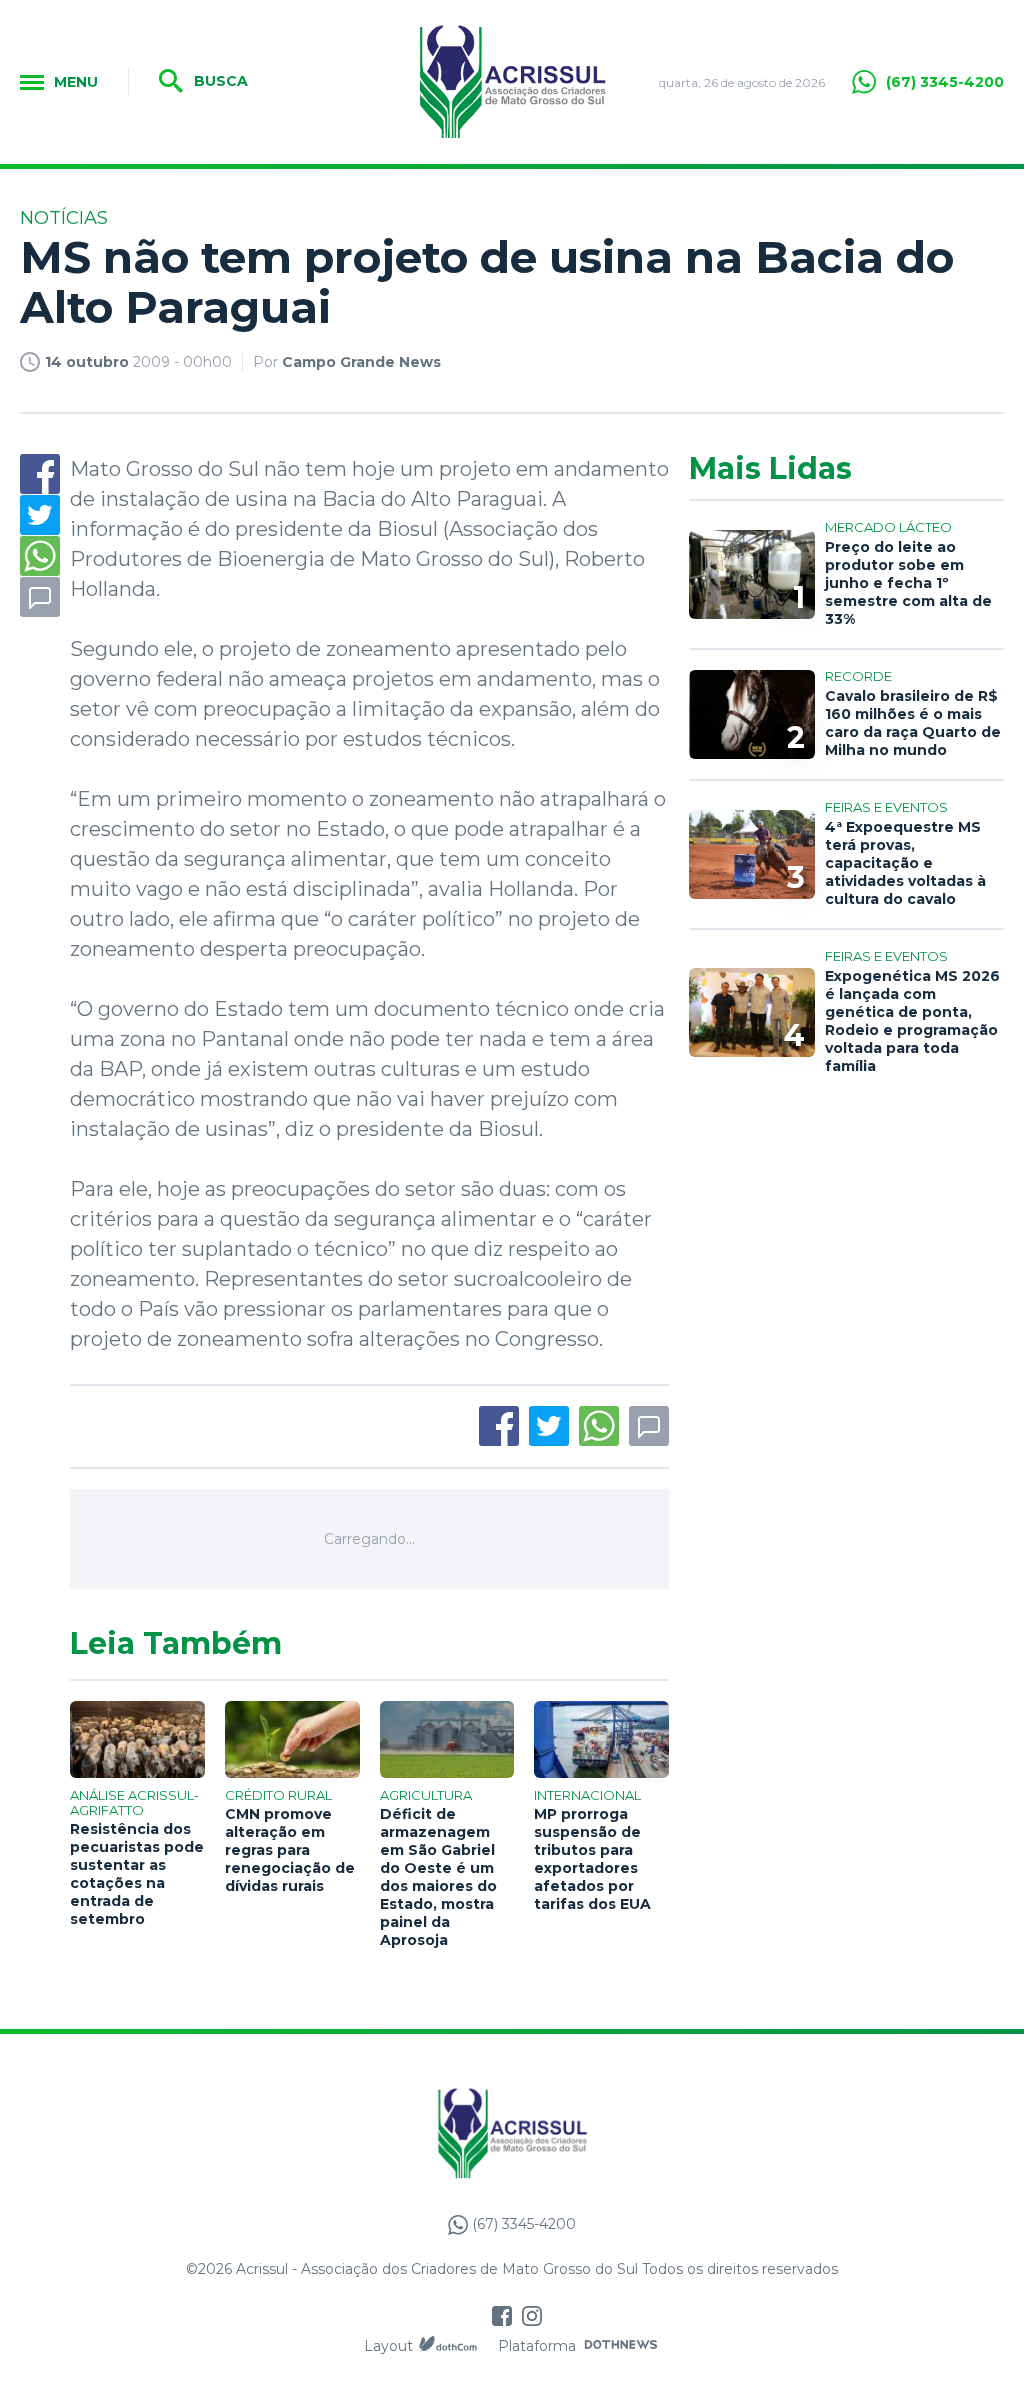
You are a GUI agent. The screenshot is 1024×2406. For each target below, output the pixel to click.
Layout (388, 2346)
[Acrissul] (512, 82)
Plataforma (537, 2346)
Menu (76, 82)
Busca (219, 81)
